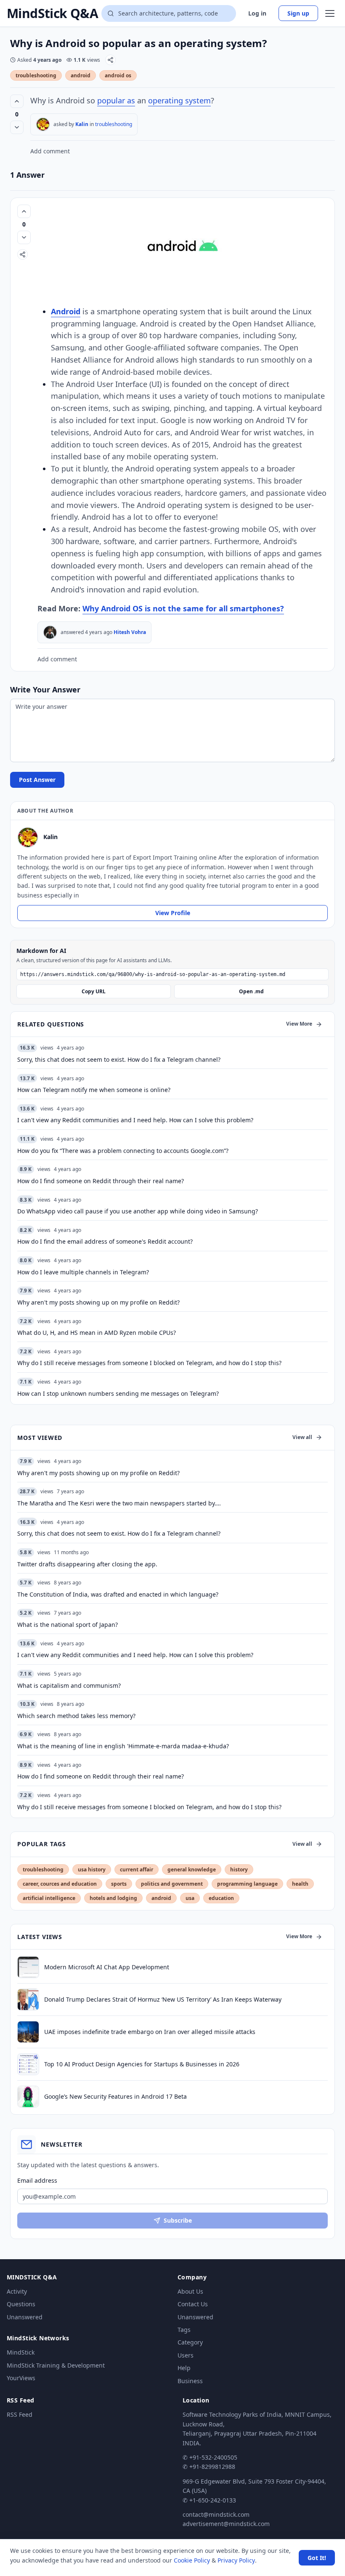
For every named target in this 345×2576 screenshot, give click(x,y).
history (239, 1870)
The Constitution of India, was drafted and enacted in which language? (118, 1594)
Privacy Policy (236, 2560)
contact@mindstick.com (216, 2514)
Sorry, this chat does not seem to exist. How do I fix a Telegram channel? (119, 1533)
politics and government (172, 1884)
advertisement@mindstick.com (226, 2524)
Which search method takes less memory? (76, 1716)
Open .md (251, 991)
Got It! (317, 2558)
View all (302, 1437)
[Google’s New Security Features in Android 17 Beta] (28, 2097)
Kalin (82, 124)
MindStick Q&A (52, 13)
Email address (37, 2180)
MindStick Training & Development (56, 2365)
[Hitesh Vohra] (50, 632)
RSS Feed (20, 2414)
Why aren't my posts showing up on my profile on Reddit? (98, 1473)
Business (190, 2381)
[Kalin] (43, 124)
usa (190, 1898)
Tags (184, 2330)
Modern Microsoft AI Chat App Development (107, 1967)
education (221, 1898)
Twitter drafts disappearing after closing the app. (87, 1564)
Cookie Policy (192, 2560)
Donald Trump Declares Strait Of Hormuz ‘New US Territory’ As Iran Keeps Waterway (163, 1999)
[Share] (110, 60)
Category (190, 2342)
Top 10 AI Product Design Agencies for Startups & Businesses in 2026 (142, 2064)
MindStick (21, 2352)
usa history (92, 1870)
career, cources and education (60, 1884)
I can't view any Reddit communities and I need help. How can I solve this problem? (135, 1655)
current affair (137, 1870)
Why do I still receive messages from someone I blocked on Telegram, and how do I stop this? (149, 1807)
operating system (179, 100)
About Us (190, 2291)
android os (118, 75)
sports (119, 1884)
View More (299, 1024)
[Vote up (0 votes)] (17, 101)
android (81, 75)
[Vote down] (17, 127)
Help (184, 2368)
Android (66, 311)
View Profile (173, 913)
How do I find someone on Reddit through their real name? (101, 1776)
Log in (257, 13)
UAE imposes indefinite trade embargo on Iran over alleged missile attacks (150, 2032)
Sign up (298, 13)
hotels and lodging (113, 1898)
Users (186, 2355)
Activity (17, 2291)
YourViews (21, 2378)
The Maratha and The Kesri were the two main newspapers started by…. (119, 1503)
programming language (247, 1884)
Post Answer (37, 780)
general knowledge (192, 1870)
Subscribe (178, 2220)
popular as (116, 100)
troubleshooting (36, 75)
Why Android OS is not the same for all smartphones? (183, 608)
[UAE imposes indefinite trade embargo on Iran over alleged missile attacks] (28, 2032)
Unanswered (25, 2317)
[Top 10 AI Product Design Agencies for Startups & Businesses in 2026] (28, 2064)
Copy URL (94, 991)
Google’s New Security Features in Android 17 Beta (115, 2096)
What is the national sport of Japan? (68, 1625)
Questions (21, 2304)
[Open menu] (330, 13)
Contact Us (193, 2304)
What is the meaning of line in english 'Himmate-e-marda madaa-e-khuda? (123, 1746)
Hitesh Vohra (130, 632)
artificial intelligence (49, 1898)
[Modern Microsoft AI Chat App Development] (28, 1967)
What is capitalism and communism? (69, 1685)
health (300, 1884)
